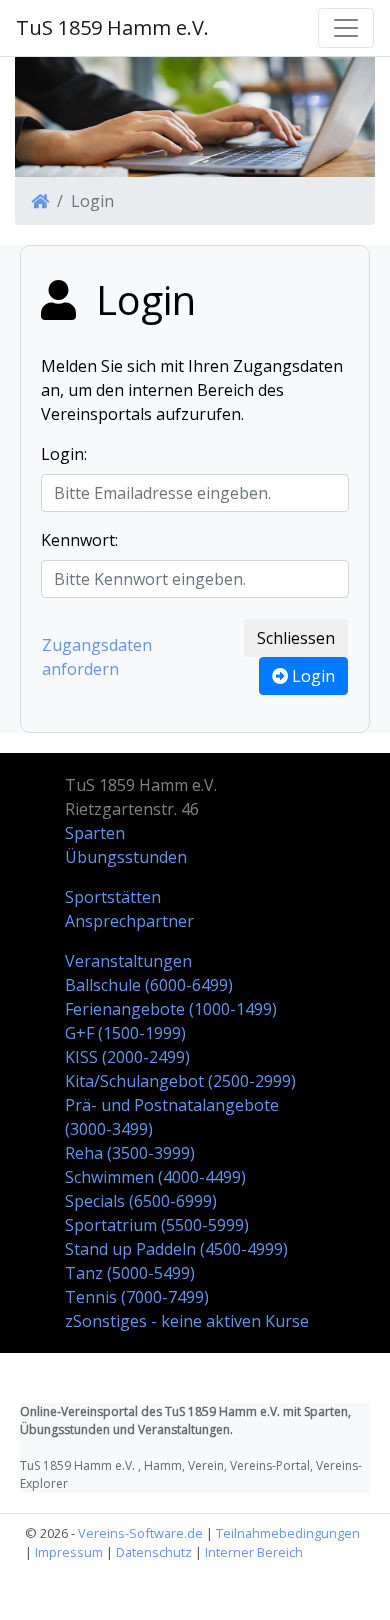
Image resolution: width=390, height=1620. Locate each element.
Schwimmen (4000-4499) (155, 1177)
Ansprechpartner (129, 921)
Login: (64, 454)
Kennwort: (79, 540)
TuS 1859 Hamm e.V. (112, 27)
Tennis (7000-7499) (137, 1297)
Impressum (69, 1552)
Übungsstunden (126, 857)
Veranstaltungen (128, 961)
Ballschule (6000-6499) (149, 985)
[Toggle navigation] (346, 28)
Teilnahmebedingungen (288, 1533)
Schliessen (296, 638)
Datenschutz (154, 1552)
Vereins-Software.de (140, 1533)
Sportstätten (113, 897)
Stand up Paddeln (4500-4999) (176, 1249)
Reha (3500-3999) (130, 1153)
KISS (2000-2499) (127, 1057)
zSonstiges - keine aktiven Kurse (187, 1321)
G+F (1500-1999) (125, 1033)
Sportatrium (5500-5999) (157, 1225)
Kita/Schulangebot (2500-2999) (180, 1081)
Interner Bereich (254, 1552)
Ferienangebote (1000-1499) (171, 1009)
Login (311, 676)
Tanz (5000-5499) (130, 1273)
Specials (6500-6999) (141, 1201)
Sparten (95, 833)
